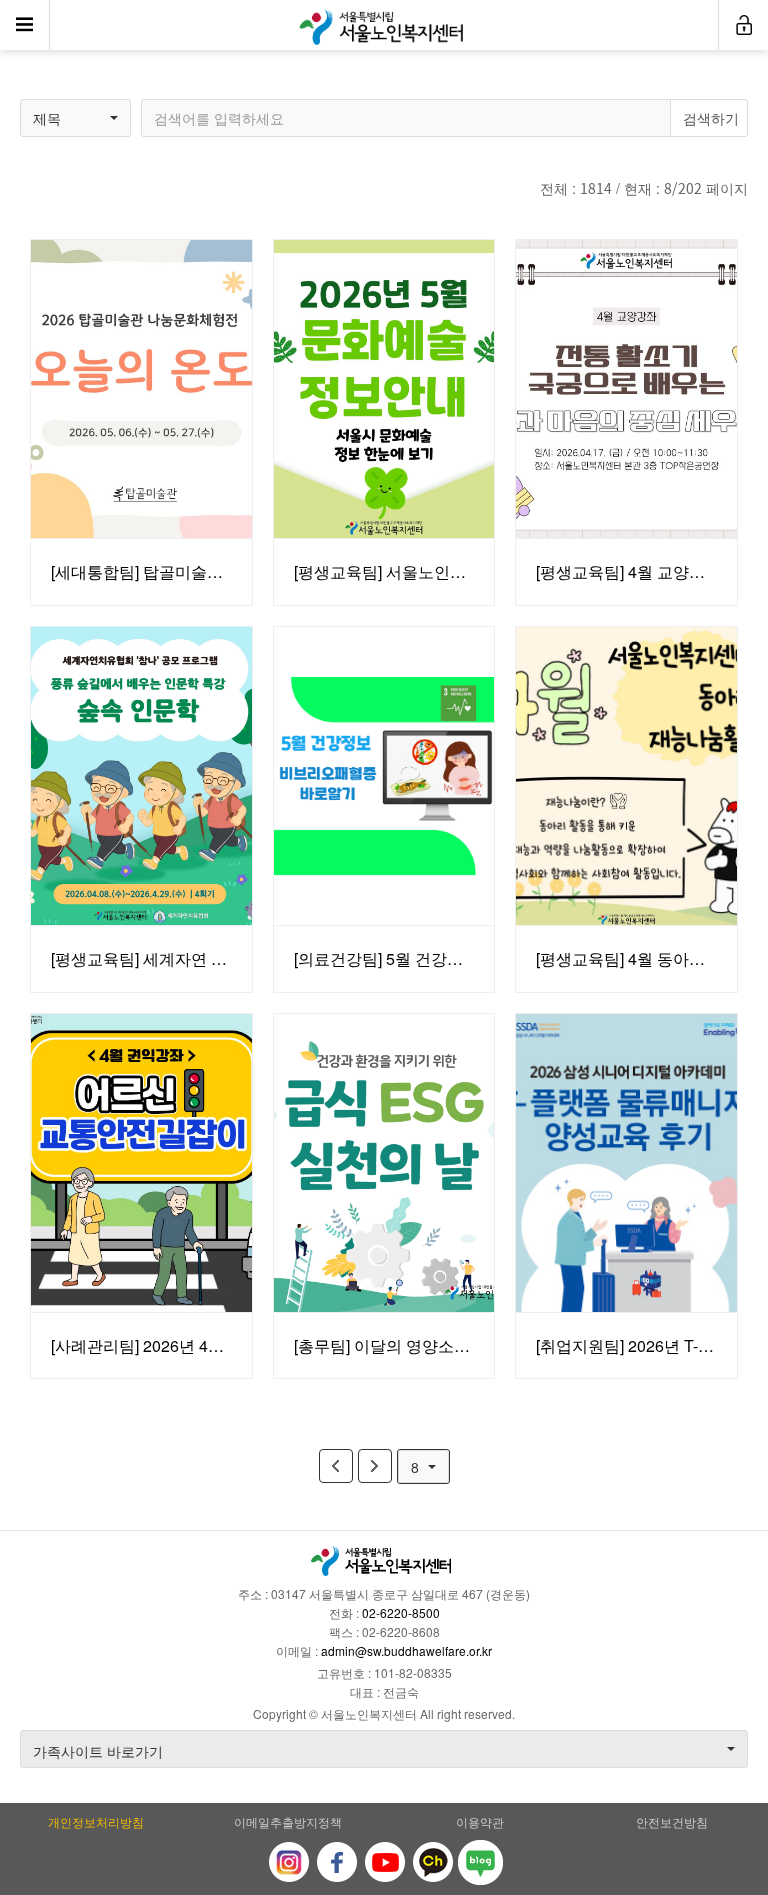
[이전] (336, 1466)
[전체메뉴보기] (25, 25)
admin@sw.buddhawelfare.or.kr (406, 1650)
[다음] (375, 1466)
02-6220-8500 (401, 1612)
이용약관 (480, 1821)
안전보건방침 (672, 1821)
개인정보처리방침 (96, 1821)
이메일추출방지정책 (288, 1821)
